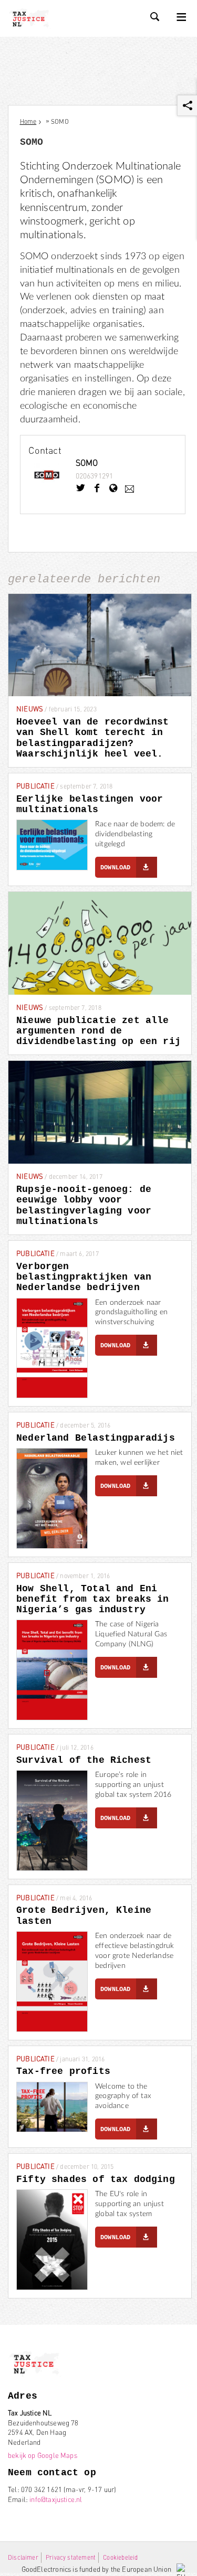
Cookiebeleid (120, 2557)
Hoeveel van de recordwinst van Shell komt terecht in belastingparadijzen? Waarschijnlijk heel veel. (93, 738)
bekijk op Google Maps (43, 2455)
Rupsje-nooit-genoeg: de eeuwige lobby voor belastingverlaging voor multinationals (84, 1205)
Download (115, 868)
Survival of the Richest (84, 1760)
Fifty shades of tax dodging (96, 2179)
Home (28, 121)
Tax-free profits (63, 2071)
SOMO (87, 462)
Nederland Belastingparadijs (96, 1438)
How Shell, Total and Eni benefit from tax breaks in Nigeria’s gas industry (93, 1599)
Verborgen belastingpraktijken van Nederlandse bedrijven (84, 1277)
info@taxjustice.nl (56, 2499)
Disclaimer (23, 2557)
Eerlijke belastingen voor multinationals (90, 804)
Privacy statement (71, 2557)
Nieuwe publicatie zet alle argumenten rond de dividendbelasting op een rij (98, 1031)
